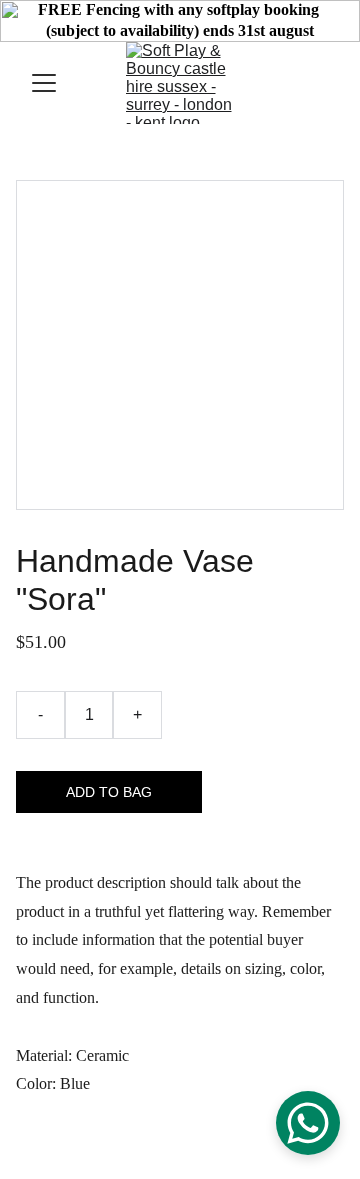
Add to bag (109, 792)
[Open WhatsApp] (308, 1123)
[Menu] (44, 83)
